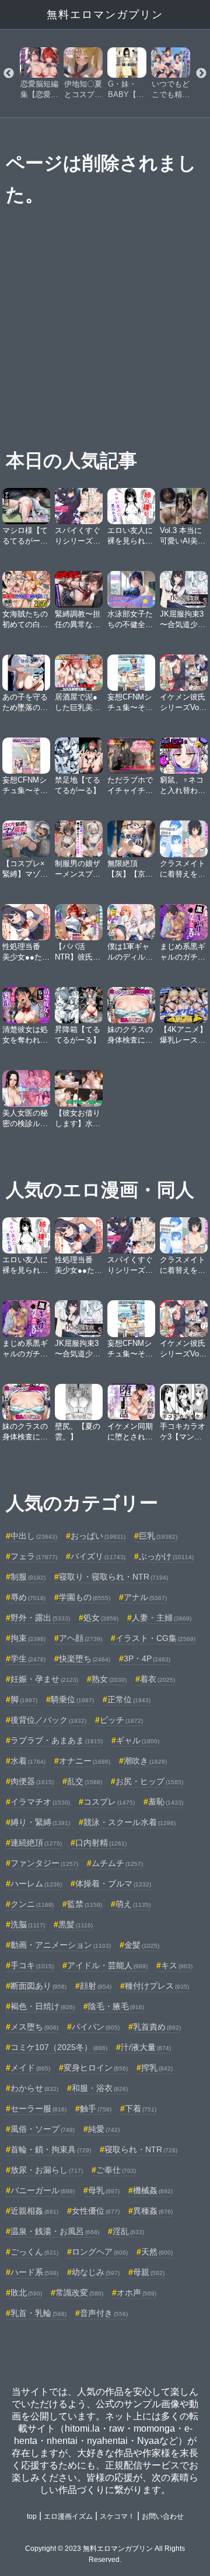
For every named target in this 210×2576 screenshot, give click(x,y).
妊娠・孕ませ (44, 1679)
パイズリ (98, 1556)
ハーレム (36, 1883)
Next (201, 74)
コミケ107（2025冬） (59, 2047)
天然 (157, 2252)
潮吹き (145, 1761)
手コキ (32, 1965)
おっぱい (98, 1536)
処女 (101, 1618)
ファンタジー (44, 1863)
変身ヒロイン (96, 2068)
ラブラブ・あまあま (57, 1740)
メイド (30, 2068)
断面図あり (38, 1986)
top (32, 2516)
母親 (149, 2272)
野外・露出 (40, 1618)
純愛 (104, 2129)
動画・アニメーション (61, 1945)
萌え (133, 1904)
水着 (28, 1761)
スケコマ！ (117, 2516)
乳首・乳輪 (38, 2313)
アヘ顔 (80, 1638)
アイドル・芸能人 (107, 1965)
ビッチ (121, 1720)
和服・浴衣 (100, 2088)
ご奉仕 (116, 2170)
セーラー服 (38, 2108)
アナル (145, 1597)
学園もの (85, 1597)
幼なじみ (96, 2272)
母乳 (104, 2190)
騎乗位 (72, 1699)
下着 (141, 2108)
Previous (9, 74)
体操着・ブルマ (113, 1883)
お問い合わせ (163, 2516)
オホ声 (136, 2293)
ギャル (138, 1740)
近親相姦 (34, 2211)
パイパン (96, 2027)
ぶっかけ (166, 1556)
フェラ (34, 1556)
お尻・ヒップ (149, 1781)
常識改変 (79, 2293)
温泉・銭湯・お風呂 (55, 2231)
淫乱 (128, 2231)
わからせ (34, 2088)
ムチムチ (117, 1863)
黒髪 (76, 1924)
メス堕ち (34, 2027)
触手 (96, 2108)
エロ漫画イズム (68, 2516)
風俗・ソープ (43, 2129)
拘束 (28, 1638)
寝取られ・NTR (141, 2149)
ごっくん (34, 2252)
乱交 (85, 1781)
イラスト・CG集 (155, 1638)
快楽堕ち (85, 1659)
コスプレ (109, 1802)
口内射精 (101, 1843)
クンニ (32, 1904)
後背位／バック (48, 1720)
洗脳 (28, 1924)
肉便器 (32, 1781)
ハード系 (34, 2272)
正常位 (129, 1699)
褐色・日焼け (43, 2006)
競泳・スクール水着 (129, 1822)
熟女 (109, 1679)
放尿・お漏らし (47, 2170)
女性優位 (96, 2211)
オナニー (85, 1761)
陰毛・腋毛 (116, 2006)
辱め (28, 1597)
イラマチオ (40, 1802)
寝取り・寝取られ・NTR (113, 1577)
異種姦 (153, 2211)
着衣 (157, 1679)
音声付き (104, 2313)
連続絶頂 (36, 1843)
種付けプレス (157, 1986)
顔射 (96, 1986)
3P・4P (147, 1659)
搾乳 (157, 2068)
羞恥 (166, 1802)
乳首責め (157, 2027)
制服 (28, 1577)
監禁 (85, 1904)
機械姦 (153, 2190)
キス (177, 1965)
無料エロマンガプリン (105, 15)
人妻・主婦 (162, 1618)
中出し (34, 1536)
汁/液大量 (146, 2047)
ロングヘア (100, 2252)
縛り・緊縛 (40, 1822)
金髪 (142, 1945)
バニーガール (43, 2190)
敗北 (26, 2293)
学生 (28, 1659)
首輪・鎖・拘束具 (51, 2149)
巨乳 (158, 1536)
